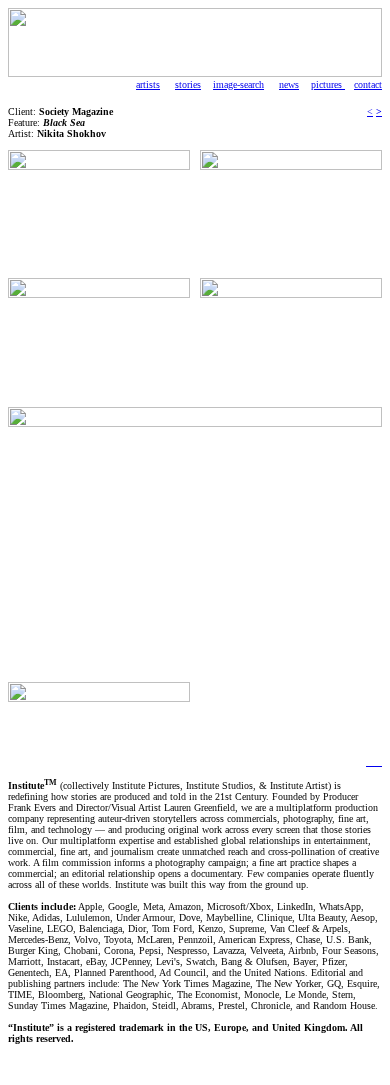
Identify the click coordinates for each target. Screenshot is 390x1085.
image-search (238, 84)
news (289, 84)
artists (148, 84)
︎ (370, 761)
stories (188, 84)
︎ (378, 761)
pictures (328, 84)
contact (368, 84)
